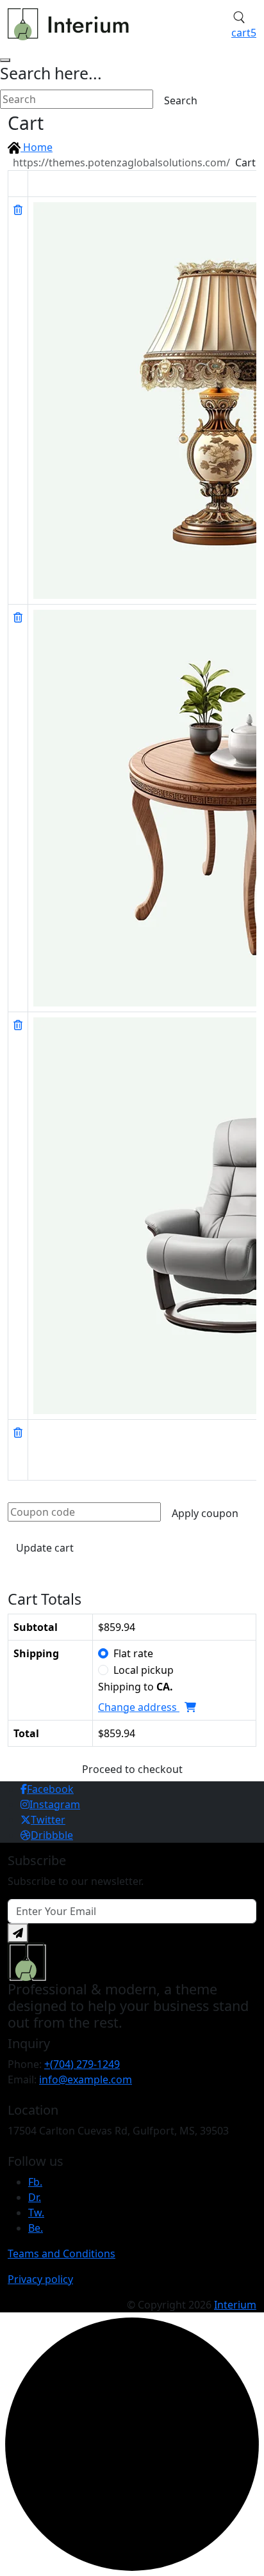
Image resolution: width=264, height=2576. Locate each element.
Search (181, 100)
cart (244, 33)
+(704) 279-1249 (82, 2064)
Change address (139, 1707)
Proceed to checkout (132, 1769)
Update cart (45, 1548)
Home (37, 147)
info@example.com (86, 2079)
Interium (235, 2305)
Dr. (35, 2197)
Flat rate (133, 1653)
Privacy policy (40, 2279)
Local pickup (144, 1670)
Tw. (36, 2213)
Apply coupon (205, 1513)
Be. (36, 2228)
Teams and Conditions (62, 2254)
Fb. (35, 2182)
